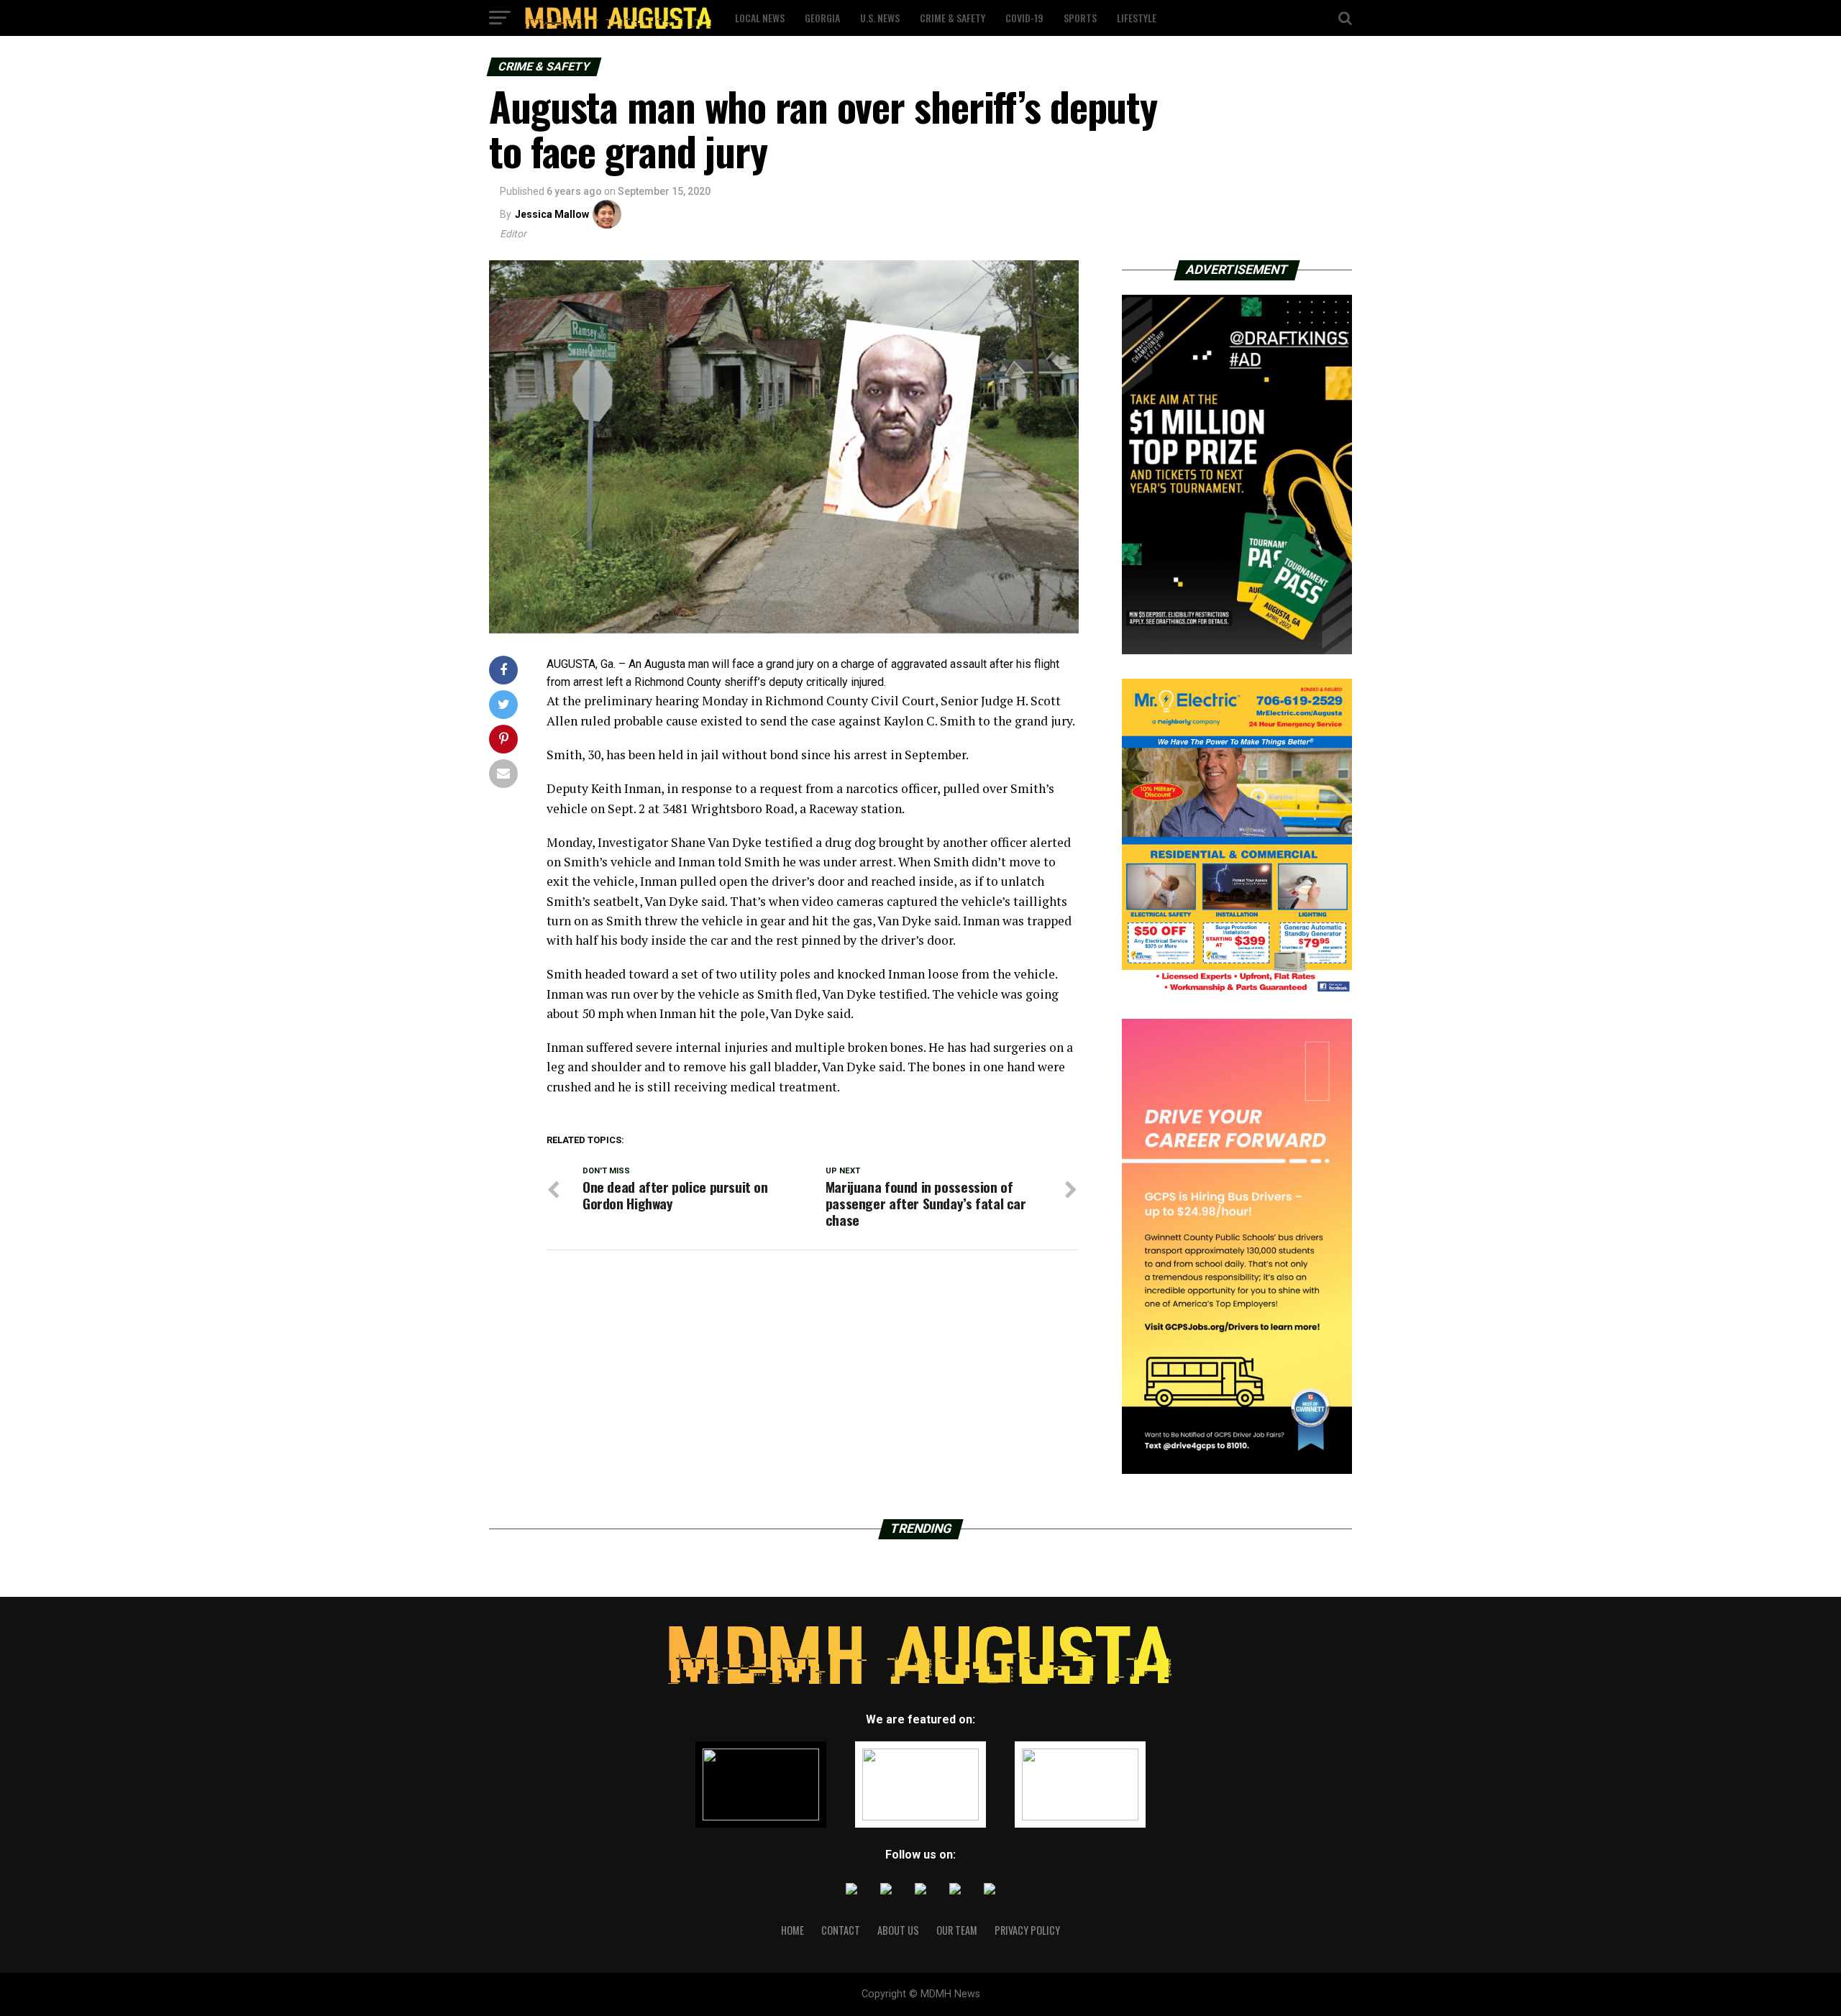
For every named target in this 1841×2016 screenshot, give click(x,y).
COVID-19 (1024, 18)
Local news (760, 18)
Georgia (822, 18)
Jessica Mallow (552, 214)
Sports (1080, 18)
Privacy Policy (1027, 1930)
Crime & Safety (953, 18)
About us (898, 1930)
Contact (841, 1930)
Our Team (957, 1930)
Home (792, 1930)
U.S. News (880, 18)
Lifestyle (1137, 18)
